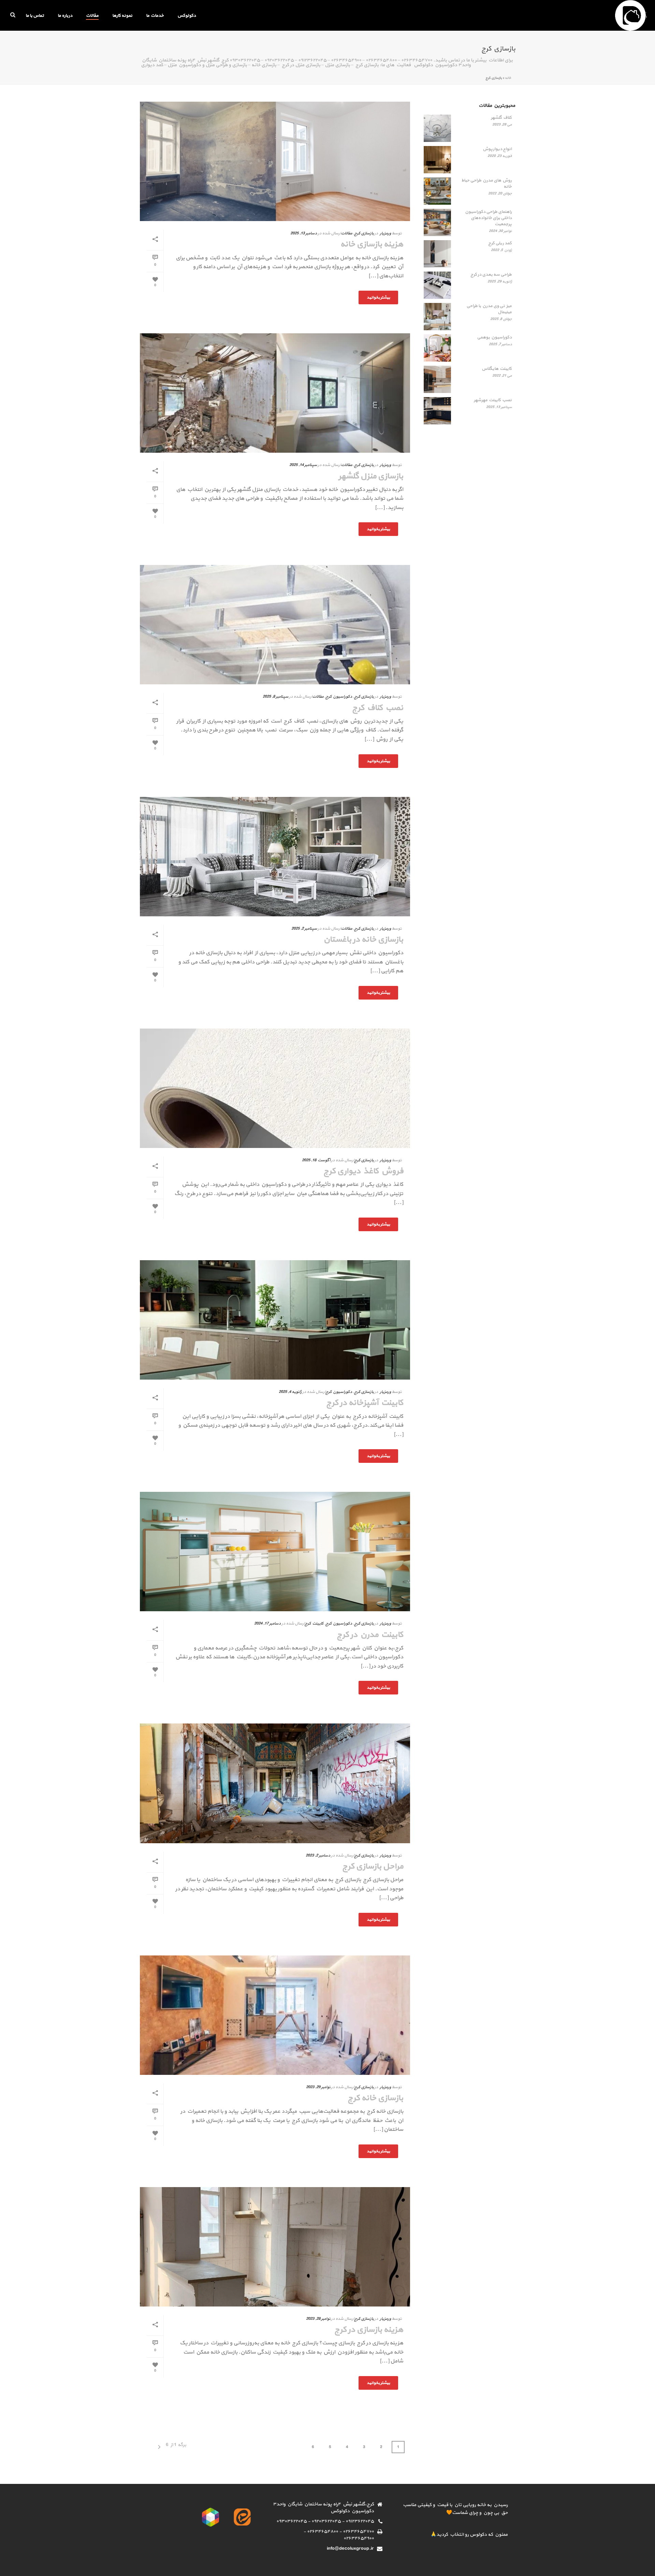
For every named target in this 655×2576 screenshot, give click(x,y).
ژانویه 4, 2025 (290, 1392)
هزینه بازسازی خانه (372, 244)
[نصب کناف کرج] (275, 625)
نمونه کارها (122, 16)
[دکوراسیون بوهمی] (437, 348)
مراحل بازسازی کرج (373, 1866)
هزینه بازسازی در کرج (369, 2330)
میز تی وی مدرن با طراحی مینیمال (489, 309)
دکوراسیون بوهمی (494, 337)
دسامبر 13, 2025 (304, 233)
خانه (508, 78)
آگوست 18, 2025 (316, 1160)
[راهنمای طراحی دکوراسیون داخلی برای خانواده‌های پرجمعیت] (437, 222)
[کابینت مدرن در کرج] (275, 1552)
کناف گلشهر (501, 118)
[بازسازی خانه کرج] (275, 2015)
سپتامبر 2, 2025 (304, 929)
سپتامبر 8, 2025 (275, 697)
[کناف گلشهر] (437, 128)
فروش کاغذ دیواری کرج (363, 1171)
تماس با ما (35, 16)
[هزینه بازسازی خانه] (275, 161)
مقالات (92, 16)
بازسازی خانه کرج (375, 2098)
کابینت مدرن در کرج (370, 1635)
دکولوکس (187, 16)
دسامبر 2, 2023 (318, 1855)
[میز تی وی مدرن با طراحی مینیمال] (437, 317)
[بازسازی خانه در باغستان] (275, 857)
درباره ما (65, 16)
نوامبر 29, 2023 (318, 2087)
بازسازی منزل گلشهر (371, 476)
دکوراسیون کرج (339, 697)
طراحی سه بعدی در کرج (491, 275)
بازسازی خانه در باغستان (363, 940)
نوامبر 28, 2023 (318, 2319)
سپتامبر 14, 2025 (303, 465)
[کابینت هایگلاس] (437, 379)
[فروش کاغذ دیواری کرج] (275, 1088)
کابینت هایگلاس (497, 369)
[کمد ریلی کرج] (437, 254)
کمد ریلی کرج (500, 243)
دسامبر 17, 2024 (267, 1624)
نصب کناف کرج (378, 708)
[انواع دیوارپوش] (437, 160)
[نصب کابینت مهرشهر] (437, 411)
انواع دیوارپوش (497, 149)
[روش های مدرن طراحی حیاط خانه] (437, 191)
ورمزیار (385, 233)
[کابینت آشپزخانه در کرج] (275, 1320)
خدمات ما (155, 16)
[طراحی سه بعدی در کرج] (437, 285)
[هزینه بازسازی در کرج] (275, 2247)
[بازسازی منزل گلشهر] (275, 393)
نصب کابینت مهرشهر (493, 400)
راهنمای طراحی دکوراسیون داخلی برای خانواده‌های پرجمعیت (488, 218)
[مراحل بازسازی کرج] (275, 1783)
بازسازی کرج (364, 233)
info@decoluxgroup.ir (350, 2549)
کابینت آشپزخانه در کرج (365, 1403)
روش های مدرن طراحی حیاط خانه (486, 184)
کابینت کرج (314, 1624)
